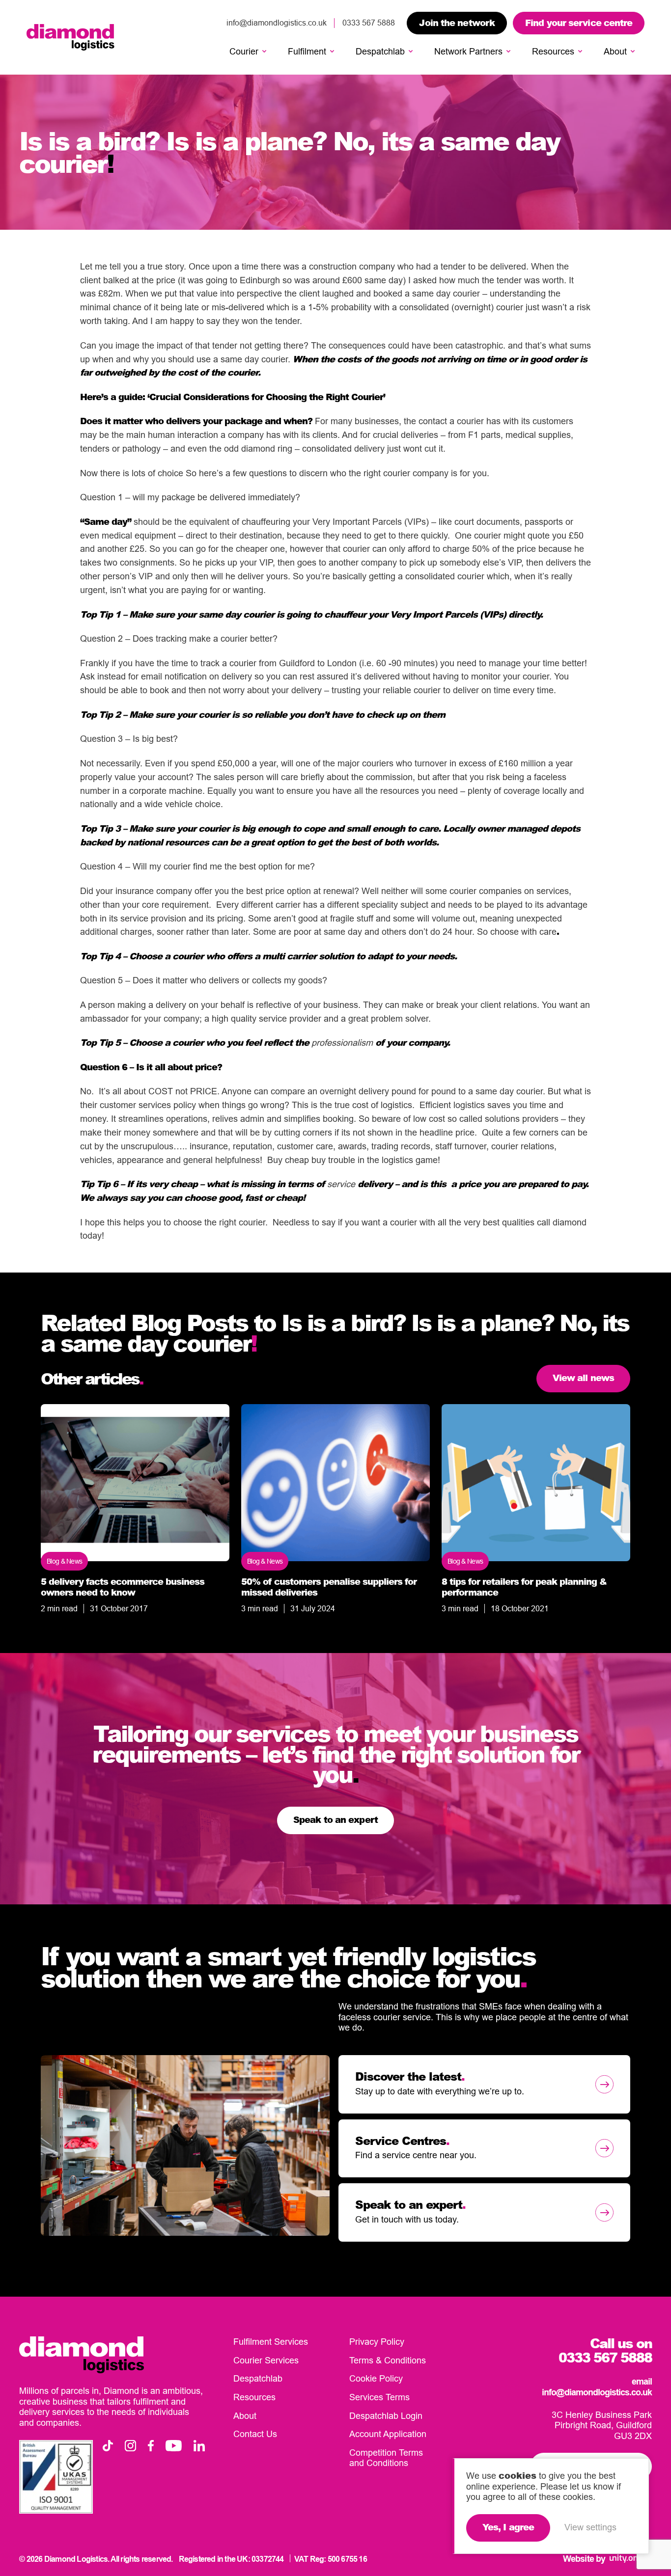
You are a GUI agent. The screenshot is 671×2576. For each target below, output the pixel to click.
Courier (244, 51)
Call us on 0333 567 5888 (605, 2350)
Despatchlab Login (386, 2416)
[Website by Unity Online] (631, 2559)
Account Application (388, 2434)
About (615, 51)
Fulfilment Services (271, 2342)
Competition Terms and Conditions (386, 2458)
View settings (590, 2527)
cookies (517, 2475)
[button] (264, 52)
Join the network (457, 23)
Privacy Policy (377, 2342)
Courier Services (266, 2360)
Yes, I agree (508, 2527)
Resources (553, 51)
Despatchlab (380, 51)
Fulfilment (307, 51)
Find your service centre (579, 23)
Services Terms (379, 2397)
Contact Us (255, 2434)
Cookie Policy (376, 2378)
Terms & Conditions (388, 2360)
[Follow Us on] (108, 2446)
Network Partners (468, 51)
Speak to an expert (335, 1819)
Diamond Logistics (70, 37)
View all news (583, 1378)
